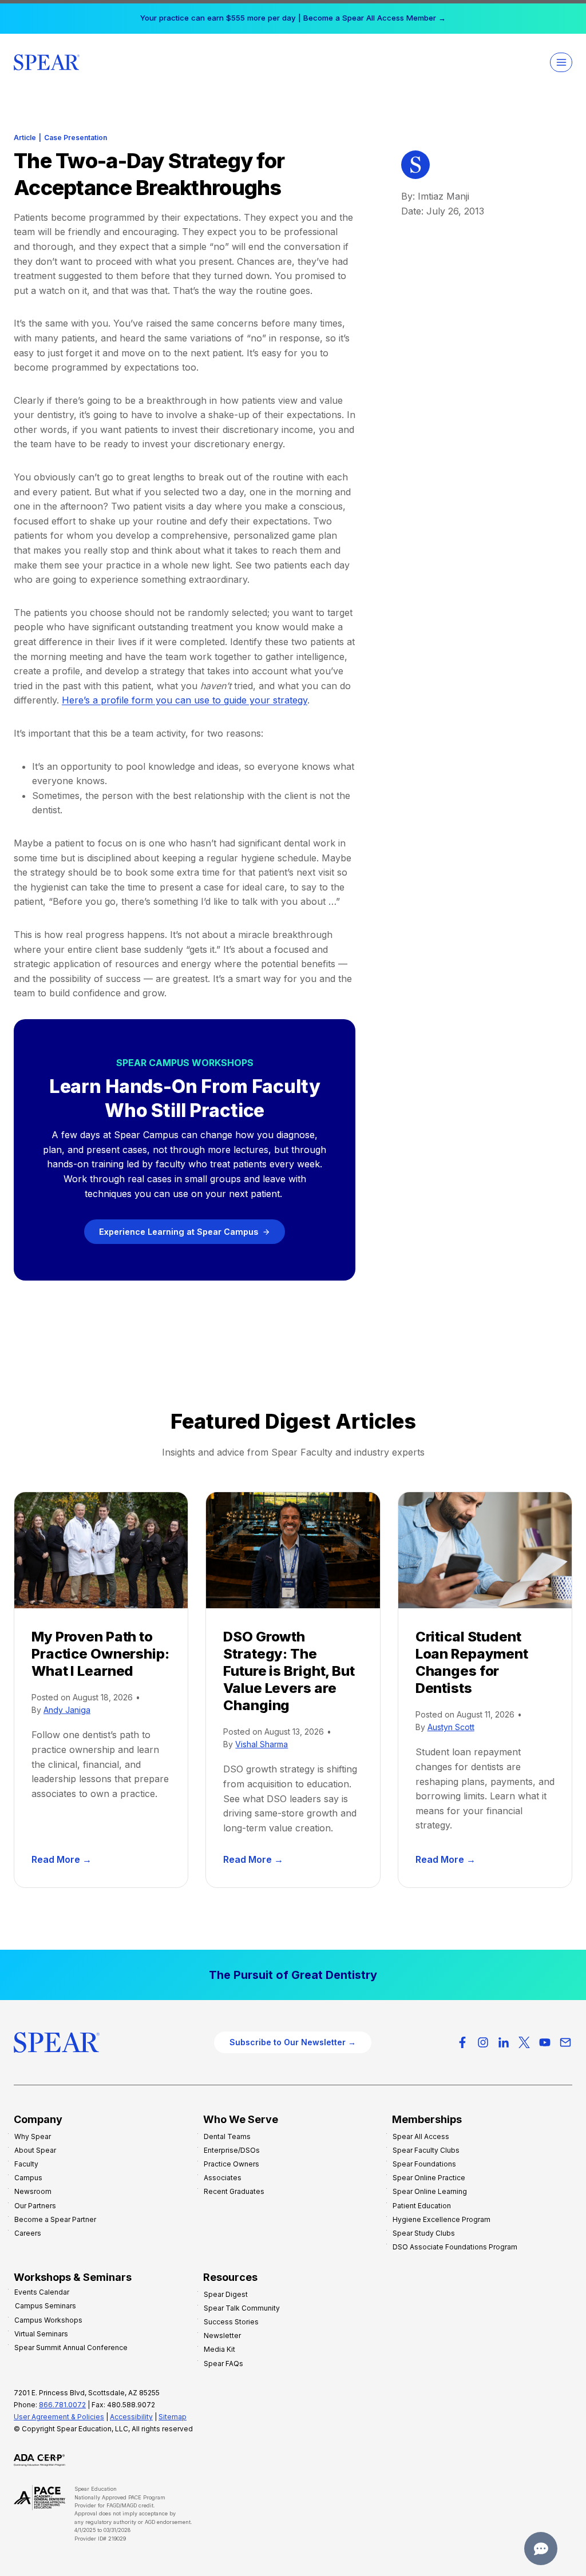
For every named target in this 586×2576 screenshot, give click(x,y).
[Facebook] (462, 2042)
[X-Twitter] (524, 2042)
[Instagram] (483, 2042)
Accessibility (131, 2417)
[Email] (565, 2042)
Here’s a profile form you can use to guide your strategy (185, 700)
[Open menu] (561, 62)
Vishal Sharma (262, 1744)
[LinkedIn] (504, 2042)
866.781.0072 (62, 2405)
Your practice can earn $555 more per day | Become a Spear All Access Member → (293, 18)
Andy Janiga (67, 1710)
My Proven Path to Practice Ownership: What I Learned (100, 1654)
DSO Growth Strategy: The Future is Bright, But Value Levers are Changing (289, 1671)
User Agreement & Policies (59, 2417)
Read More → (64, 1860)
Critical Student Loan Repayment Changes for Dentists (472, 1662)
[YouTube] (545, 2042)
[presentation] (101, 1550)
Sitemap (173, 2417)
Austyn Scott (451, 1727)
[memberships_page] (293, 1975)
